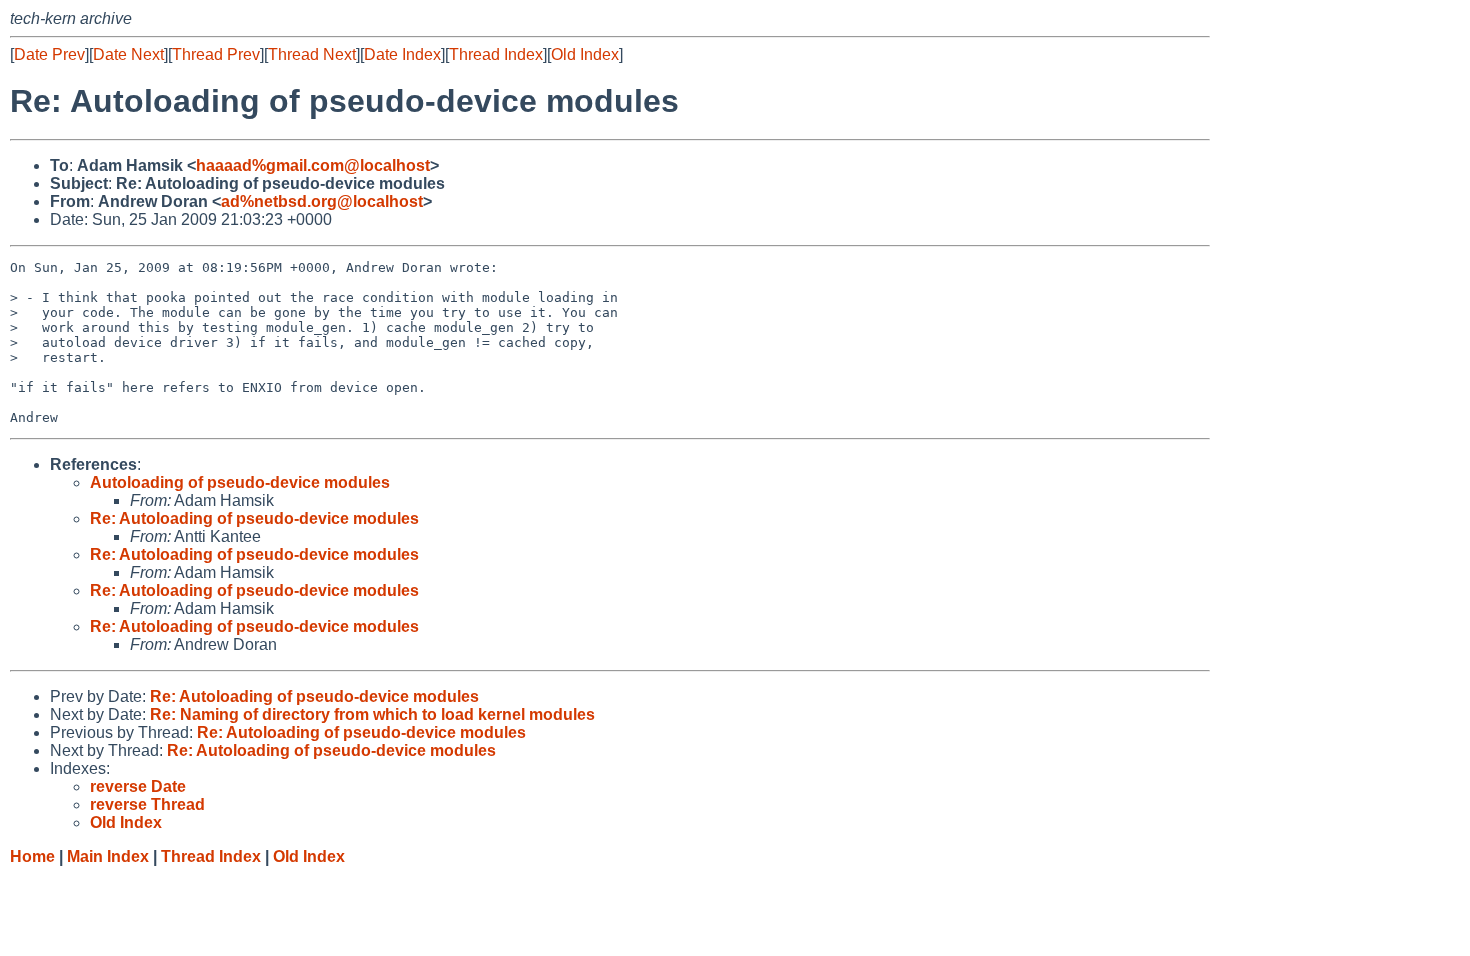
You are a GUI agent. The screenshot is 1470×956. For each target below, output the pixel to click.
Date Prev (49, 54)
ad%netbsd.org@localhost (322, 201)
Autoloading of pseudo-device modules (240, 482)
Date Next (128, 54)
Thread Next (312, 54)
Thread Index (496, 54)
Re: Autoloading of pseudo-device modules (254, 518)
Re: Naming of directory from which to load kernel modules (372, 714)
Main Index (108, 856)
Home (32, 856)
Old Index (585, 54)
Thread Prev (216, 54)
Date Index (402, 54)
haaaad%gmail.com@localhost (313, 165)
